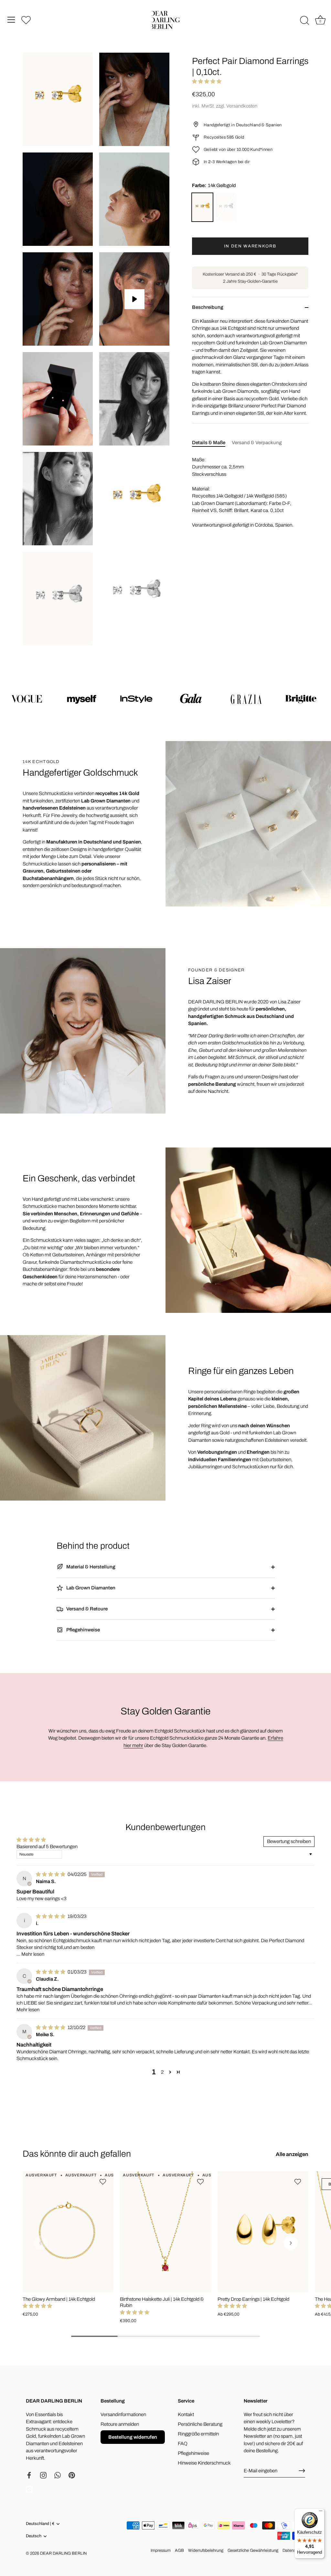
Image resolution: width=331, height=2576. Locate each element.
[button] (207, 81)
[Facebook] (29, 2475)
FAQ (183, 2444)
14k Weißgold (226, 207)
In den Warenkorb (250, 246)
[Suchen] (304, 21)
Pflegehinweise (83, 1630)
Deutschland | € (40, 2524)
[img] (51, 1874)
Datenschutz (294, 2550)
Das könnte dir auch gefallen (77, 2154)
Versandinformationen (123, 2414)
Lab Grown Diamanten (90, 1588)
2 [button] (162, 2072)
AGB (179, 2550)
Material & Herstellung (90, 1567)
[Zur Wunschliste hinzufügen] (104, 2182)
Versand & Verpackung (257, 443)
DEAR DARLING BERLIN (63, 2553)
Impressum (161, 2550)
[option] (165, 698)
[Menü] (11, 20)
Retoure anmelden (120, 2424)
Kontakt (186, 2414)
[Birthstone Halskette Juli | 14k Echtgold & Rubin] (165, 2232)
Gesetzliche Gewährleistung (253, 2550)
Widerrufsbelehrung (206, 2550)
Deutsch (34, 2536)
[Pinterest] (72, 2475)
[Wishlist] (26, 20)
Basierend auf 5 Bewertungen (47, 1847)
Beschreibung (208, 307)
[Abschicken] (302, 2471)
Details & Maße (209, 443)
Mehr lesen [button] (33, 1954)
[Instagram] (43, 2475)
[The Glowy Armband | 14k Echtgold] (68, 2232)
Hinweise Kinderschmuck (204, 2463)
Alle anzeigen (292, 2154)
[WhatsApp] (58, 2475)
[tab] (212, 443)
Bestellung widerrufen (133, 2437)
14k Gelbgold (202, 207)
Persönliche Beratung (200, 2424)
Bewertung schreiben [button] (289, 1841)
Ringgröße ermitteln (198, 2434)
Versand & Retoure (86, 1609)
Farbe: (214, 185)
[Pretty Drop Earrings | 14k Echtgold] (263, 2232)
